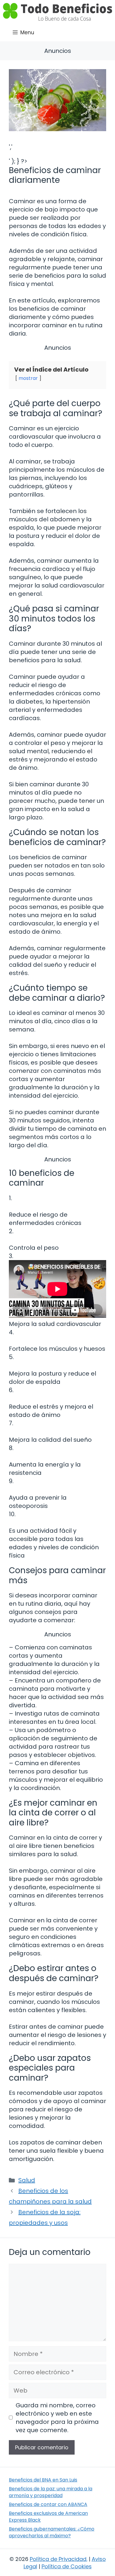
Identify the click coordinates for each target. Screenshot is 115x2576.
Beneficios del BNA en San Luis (43, 2480)
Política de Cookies (67, 2566)
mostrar (28, 378)
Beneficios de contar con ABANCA (48, 2504)
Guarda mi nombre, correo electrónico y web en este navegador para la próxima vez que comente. (57, 2418)
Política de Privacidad (58, 2559)
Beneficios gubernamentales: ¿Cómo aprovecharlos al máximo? (52, 2532)
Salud (27, 2180)
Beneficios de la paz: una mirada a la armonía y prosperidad (51, 2492)
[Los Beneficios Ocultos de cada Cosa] (57, 12)
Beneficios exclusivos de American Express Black (48, 2516)
